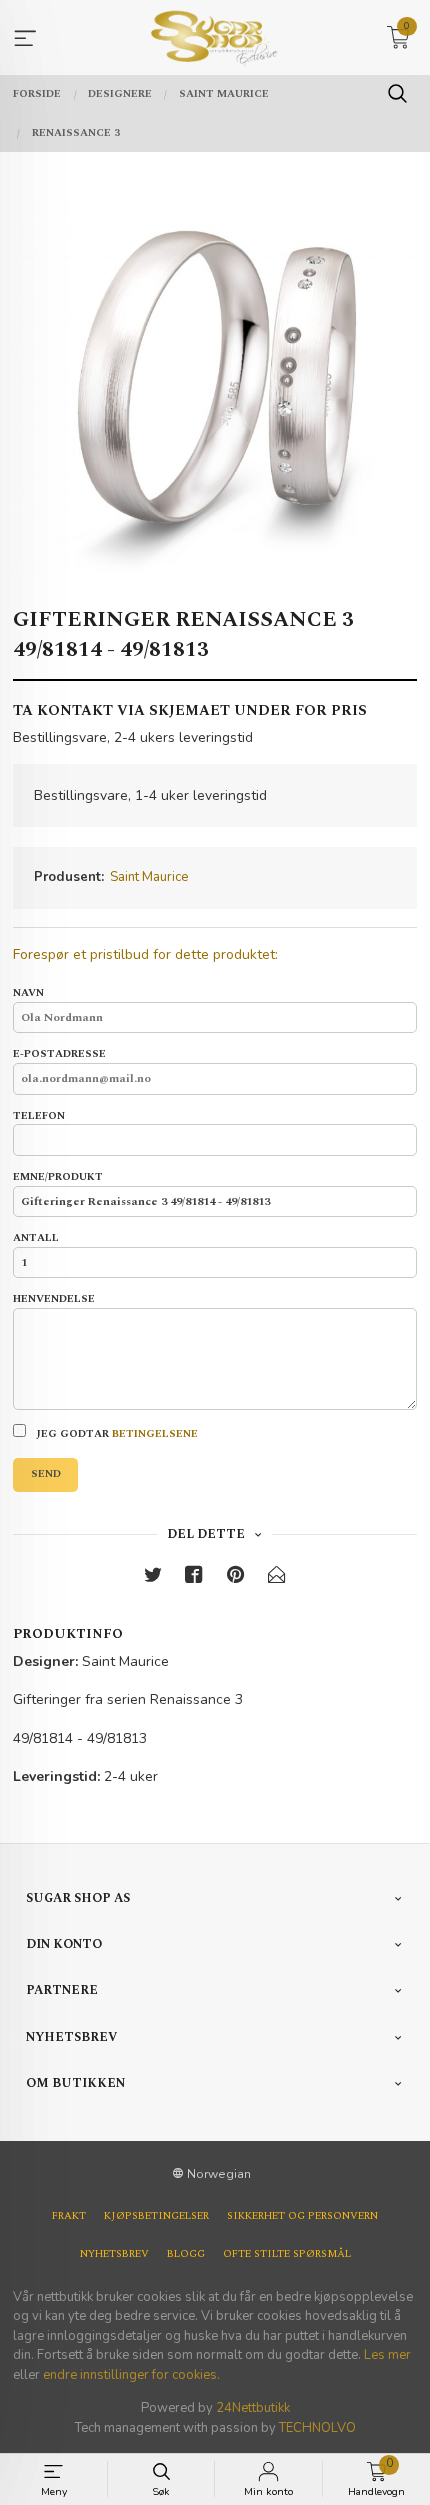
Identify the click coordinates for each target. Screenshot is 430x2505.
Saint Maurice (149, 877)
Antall (36, 1238)
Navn (28, 993)
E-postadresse (59, 1054)
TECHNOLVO (317, 2428)
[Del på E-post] (277, 1578)
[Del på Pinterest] (236, 1578)
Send (46, 1474)
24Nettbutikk (253, 2408)
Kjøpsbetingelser (156, 2216)
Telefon (39, 1116)
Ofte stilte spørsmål (287, 2254)
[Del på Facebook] (194, 1578)
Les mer (387, 2355)
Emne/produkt (58, 1177)
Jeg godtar (115, 1434)
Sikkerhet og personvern (302, 2216)
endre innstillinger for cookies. (131, 2375)
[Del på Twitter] (153, 1578)
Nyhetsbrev (114, 2254)
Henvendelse (54, 1299)
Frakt (69, 2216)
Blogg (186, 2254)
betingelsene (155, 1434)
